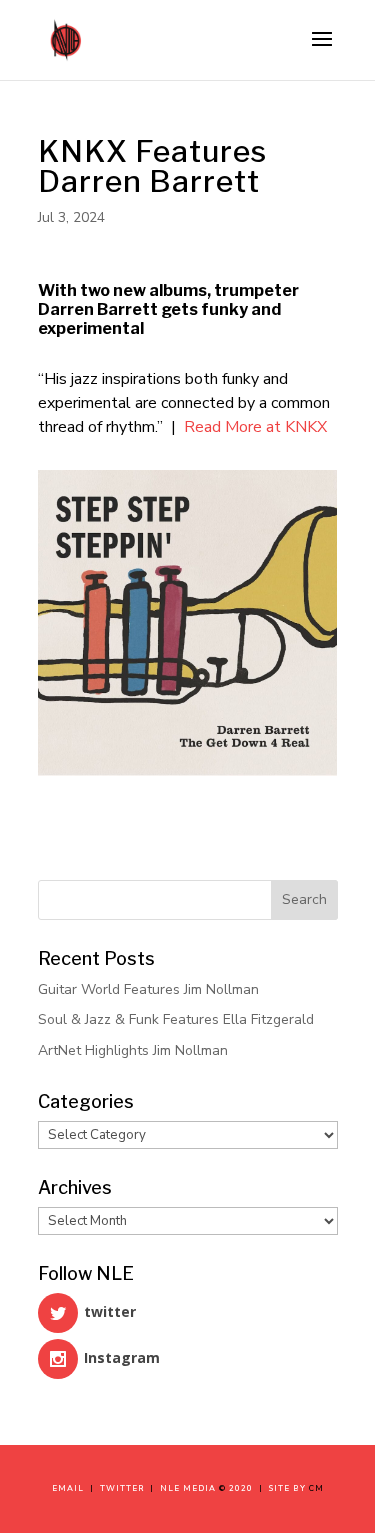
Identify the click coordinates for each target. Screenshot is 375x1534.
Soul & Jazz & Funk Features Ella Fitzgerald (176, 1019)
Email (71, 1488)
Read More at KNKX (255, 427)
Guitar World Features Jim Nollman (148, 989)
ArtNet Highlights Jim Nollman (133, 1050)
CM (316, 1488)
